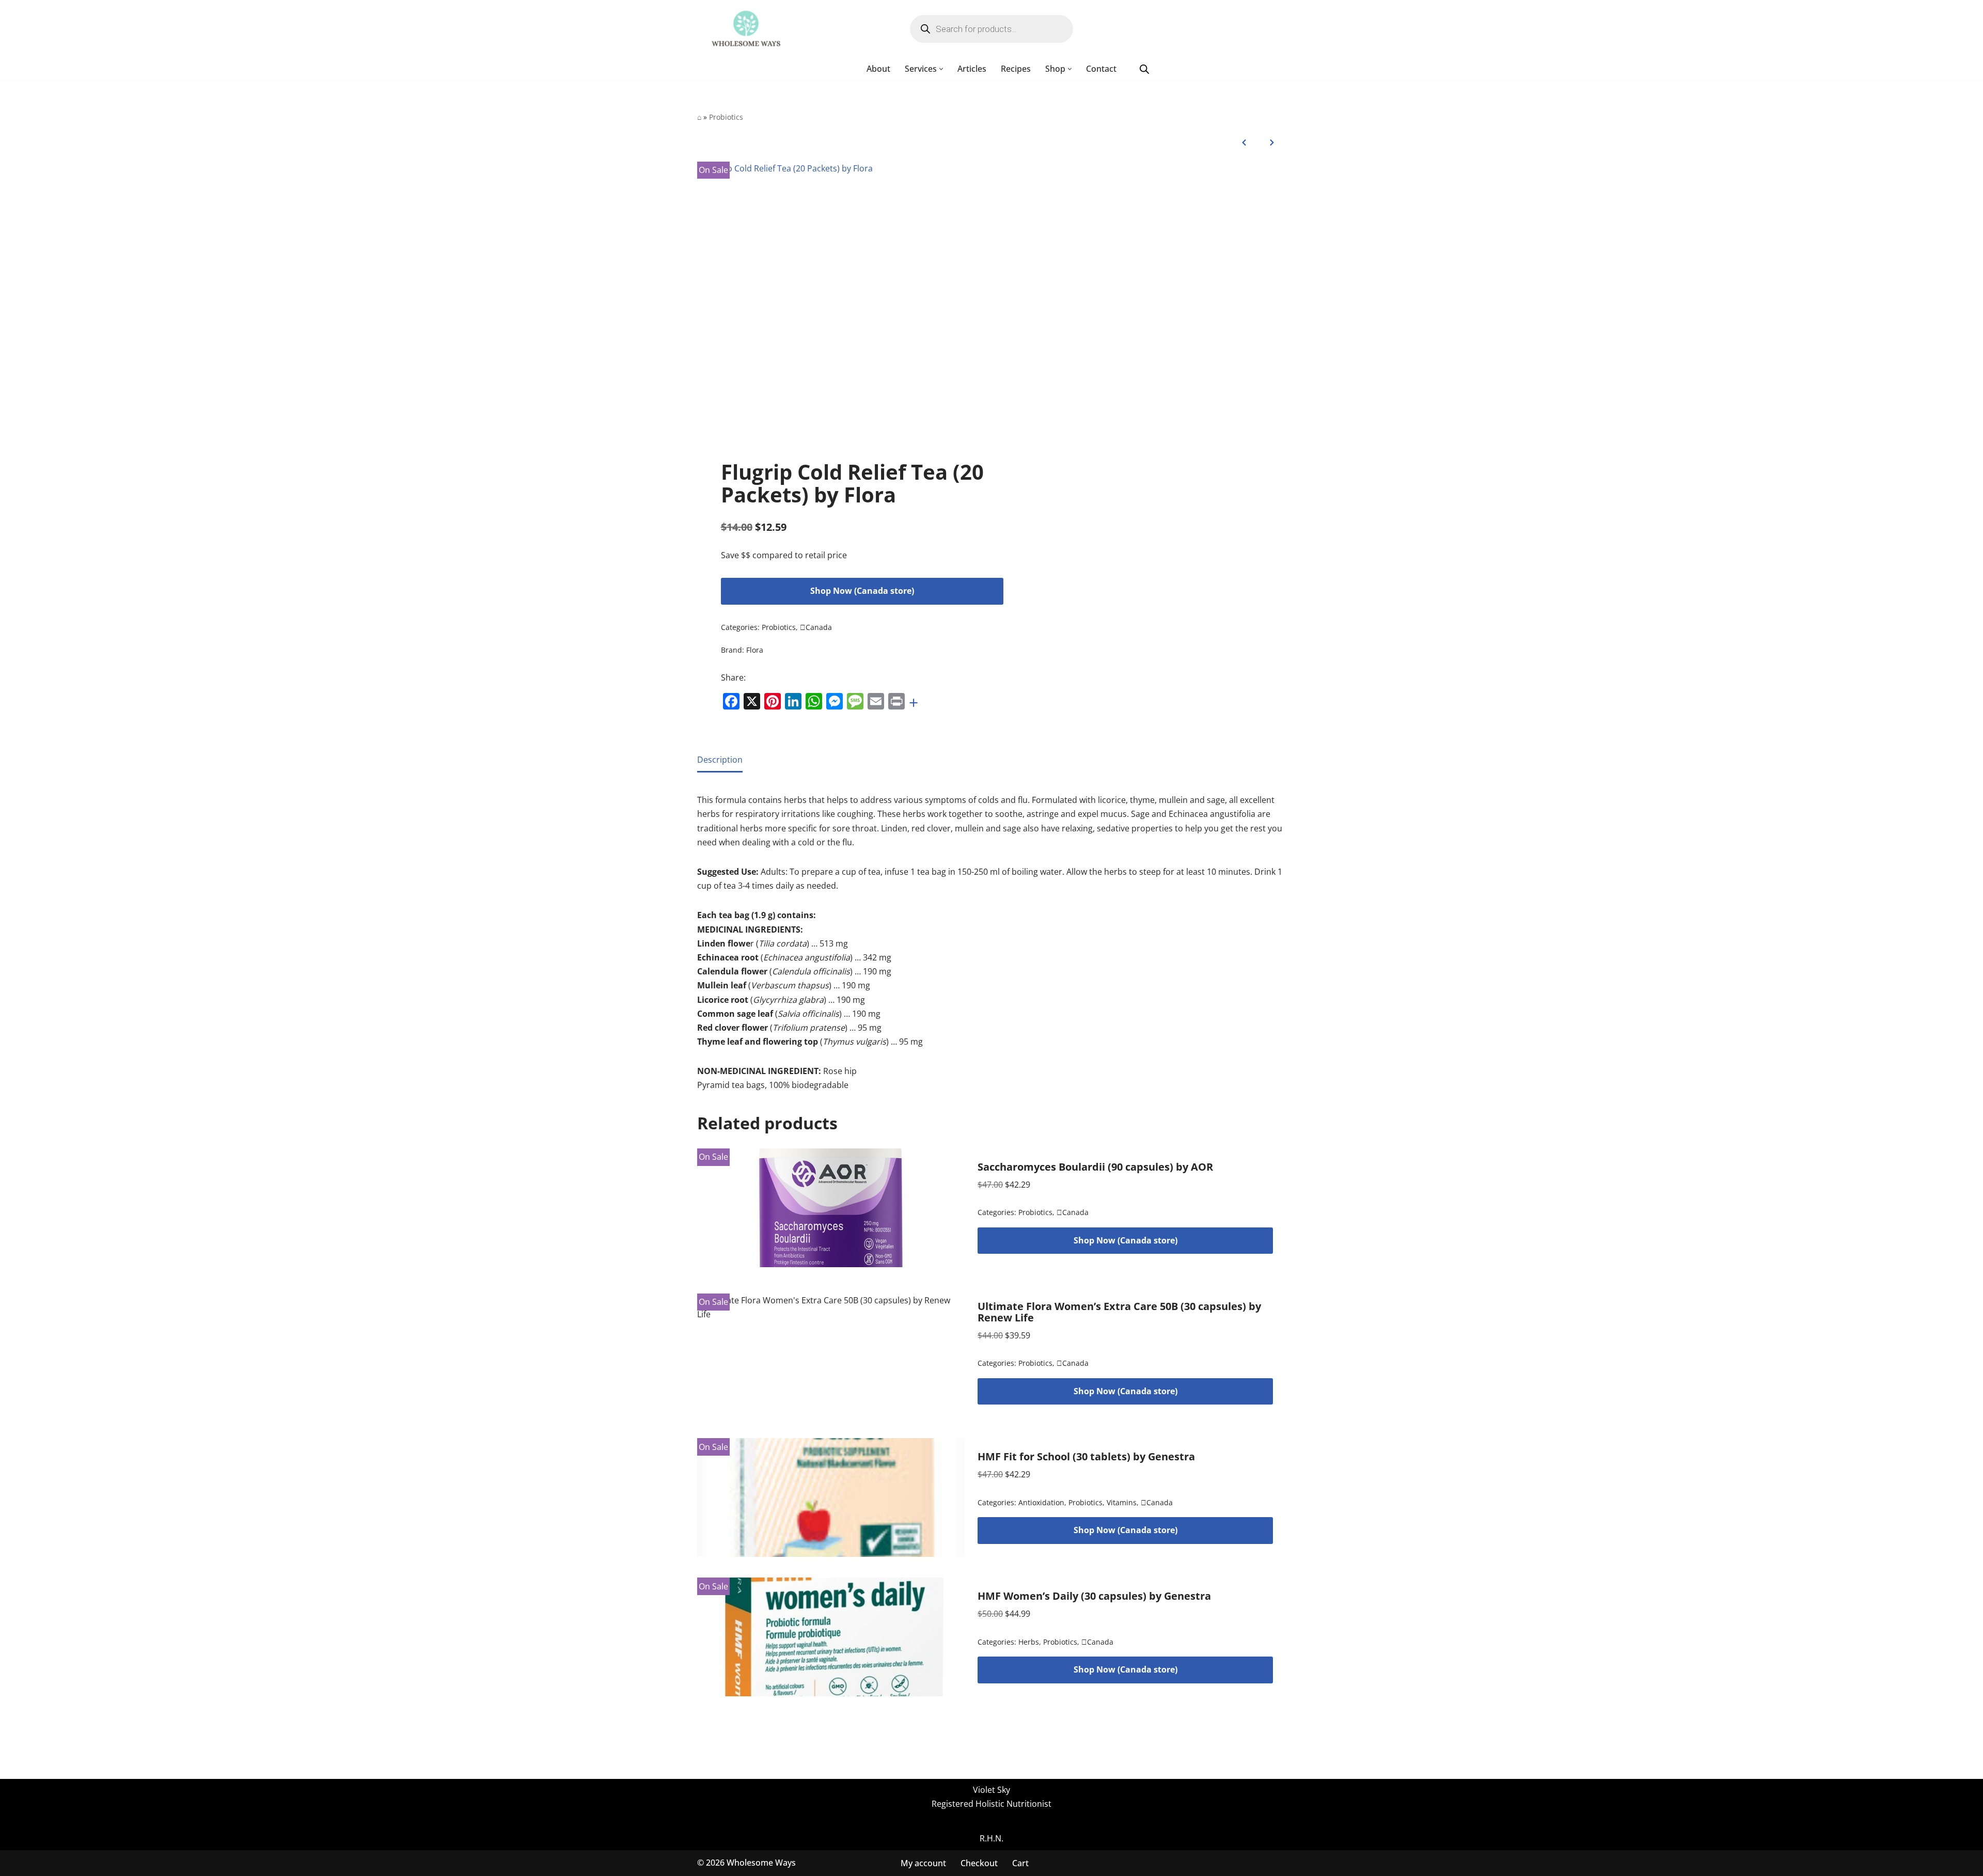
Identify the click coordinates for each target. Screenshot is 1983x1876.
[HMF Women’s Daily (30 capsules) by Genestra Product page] (831, 1637)
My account (923, 1863)
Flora (755, 650)
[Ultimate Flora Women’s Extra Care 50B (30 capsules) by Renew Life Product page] (831, 1353)
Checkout (979, 1863)
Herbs (1029, 1642)
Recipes (1016, 69)
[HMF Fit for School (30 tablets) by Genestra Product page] (831, 1497)
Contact (1101, 69)
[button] (941, 69)
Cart (1020, 1863)
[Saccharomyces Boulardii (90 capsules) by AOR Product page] (831, 1208)
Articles (972, 69)
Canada (816, 627)
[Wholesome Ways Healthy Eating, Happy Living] (746, 29)
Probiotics (726, 117)
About (878, 69)
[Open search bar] (1144, 69)
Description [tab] (720, 760)
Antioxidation (1041, 1502)
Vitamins (1122, 1502)
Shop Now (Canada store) (862, 591)
